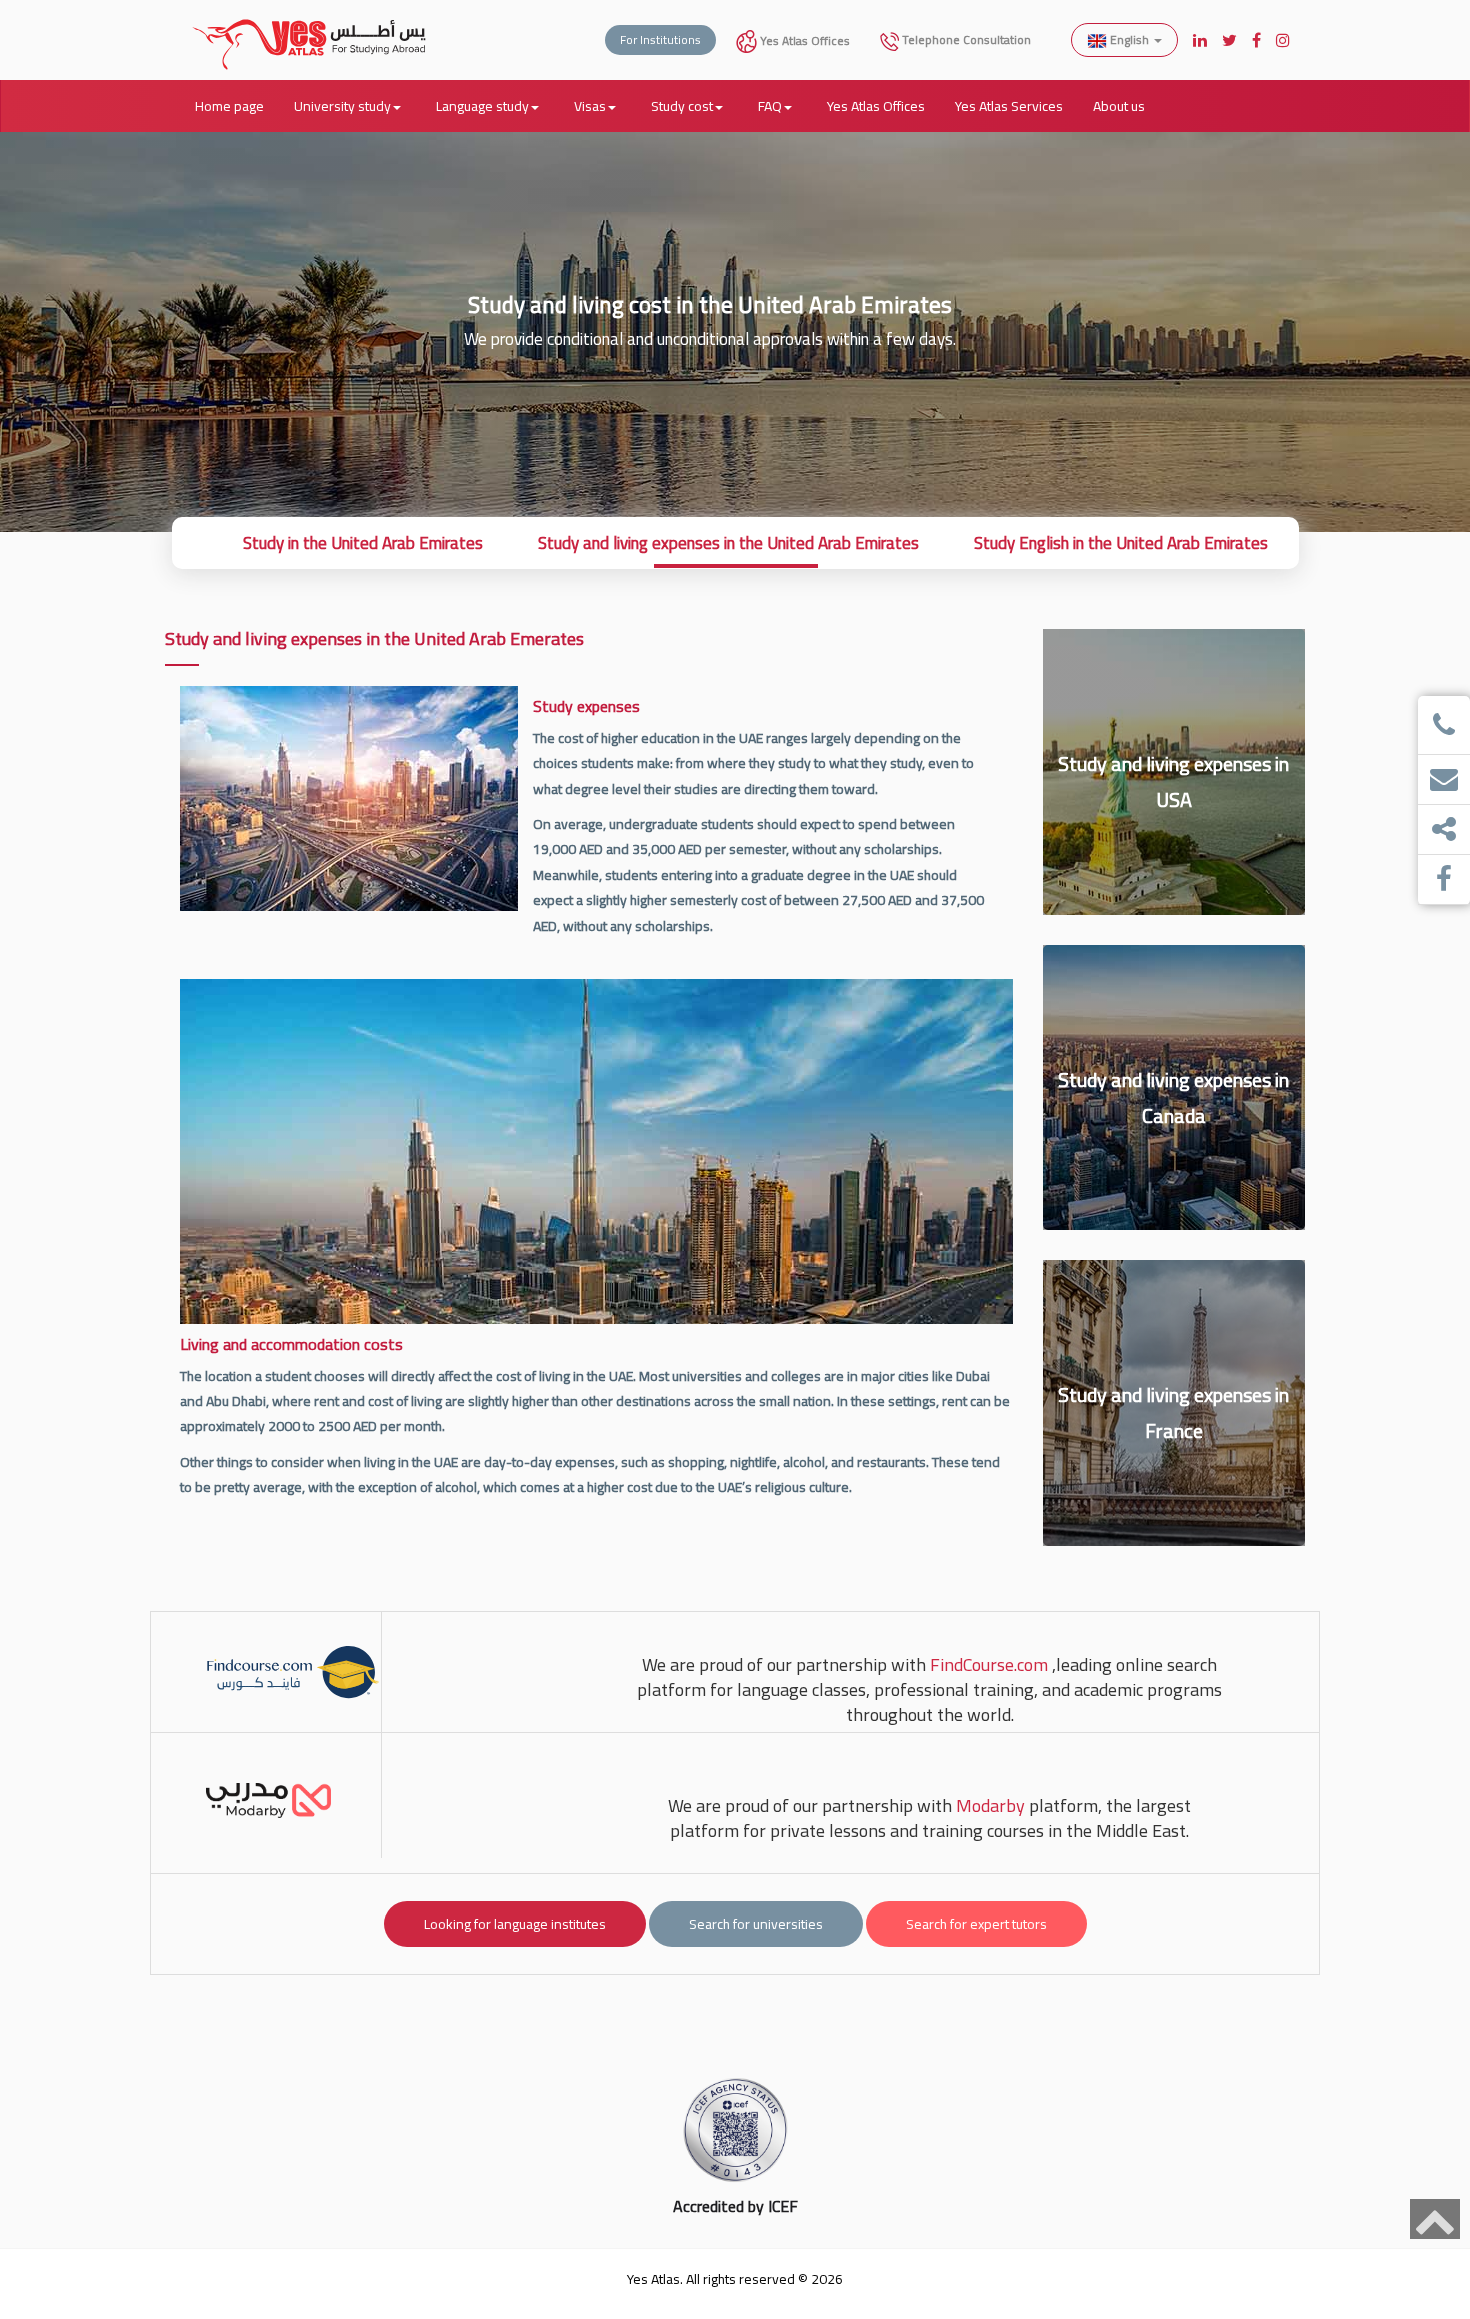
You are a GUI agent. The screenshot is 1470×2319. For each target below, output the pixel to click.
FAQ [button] (770, 106)
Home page (229, 106)
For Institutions (660, 39)
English (1129, 39)
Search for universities (756, 1924)
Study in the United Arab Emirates (363, 543)
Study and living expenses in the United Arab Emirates (728, 543)
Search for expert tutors (976, 1924)
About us (1119, 106)
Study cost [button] (682, 106)
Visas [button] (590, 106)
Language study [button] (482, 106)
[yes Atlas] (310, 25)
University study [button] (342, 106)
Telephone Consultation (965, 39)
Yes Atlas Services (1009, 106)
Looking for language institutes (515, 1924)
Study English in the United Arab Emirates (1121, 543)
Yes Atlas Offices (803, 40)
